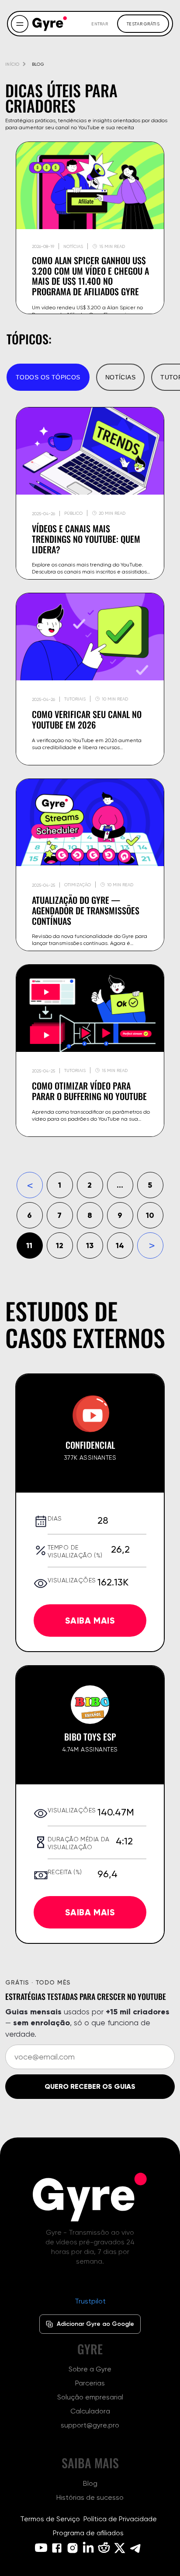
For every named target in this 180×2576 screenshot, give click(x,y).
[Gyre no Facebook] (57, 2548)
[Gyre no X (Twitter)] (120, 2548)
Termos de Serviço (50, 2519)
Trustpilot (90, 2301)
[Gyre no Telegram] (135, 2548)
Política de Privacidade (120, 2519)
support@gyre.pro (90, 2425)
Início (12, 64)
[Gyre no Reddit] (104, 2548)
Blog (90, 2483)
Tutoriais (75, 699)
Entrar (100, 24)
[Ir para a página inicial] (50, 24)
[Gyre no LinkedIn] (88, 2548)
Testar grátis (143, 24)
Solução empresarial (90, 2397)
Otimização (78, 885)
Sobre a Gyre (90, 2369)
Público (73, 513)
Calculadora (90, 2411)
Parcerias (90, 2383)
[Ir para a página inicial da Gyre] (90, 2197)
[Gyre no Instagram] (73, 2548)
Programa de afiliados (88, 2533)
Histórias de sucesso (90, 2497)
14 (120, 1245)
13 (90, 1245)
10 (150, 1215)
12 (60, 1245)
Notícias (120, 377)
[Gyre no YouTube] (41, 2548)
